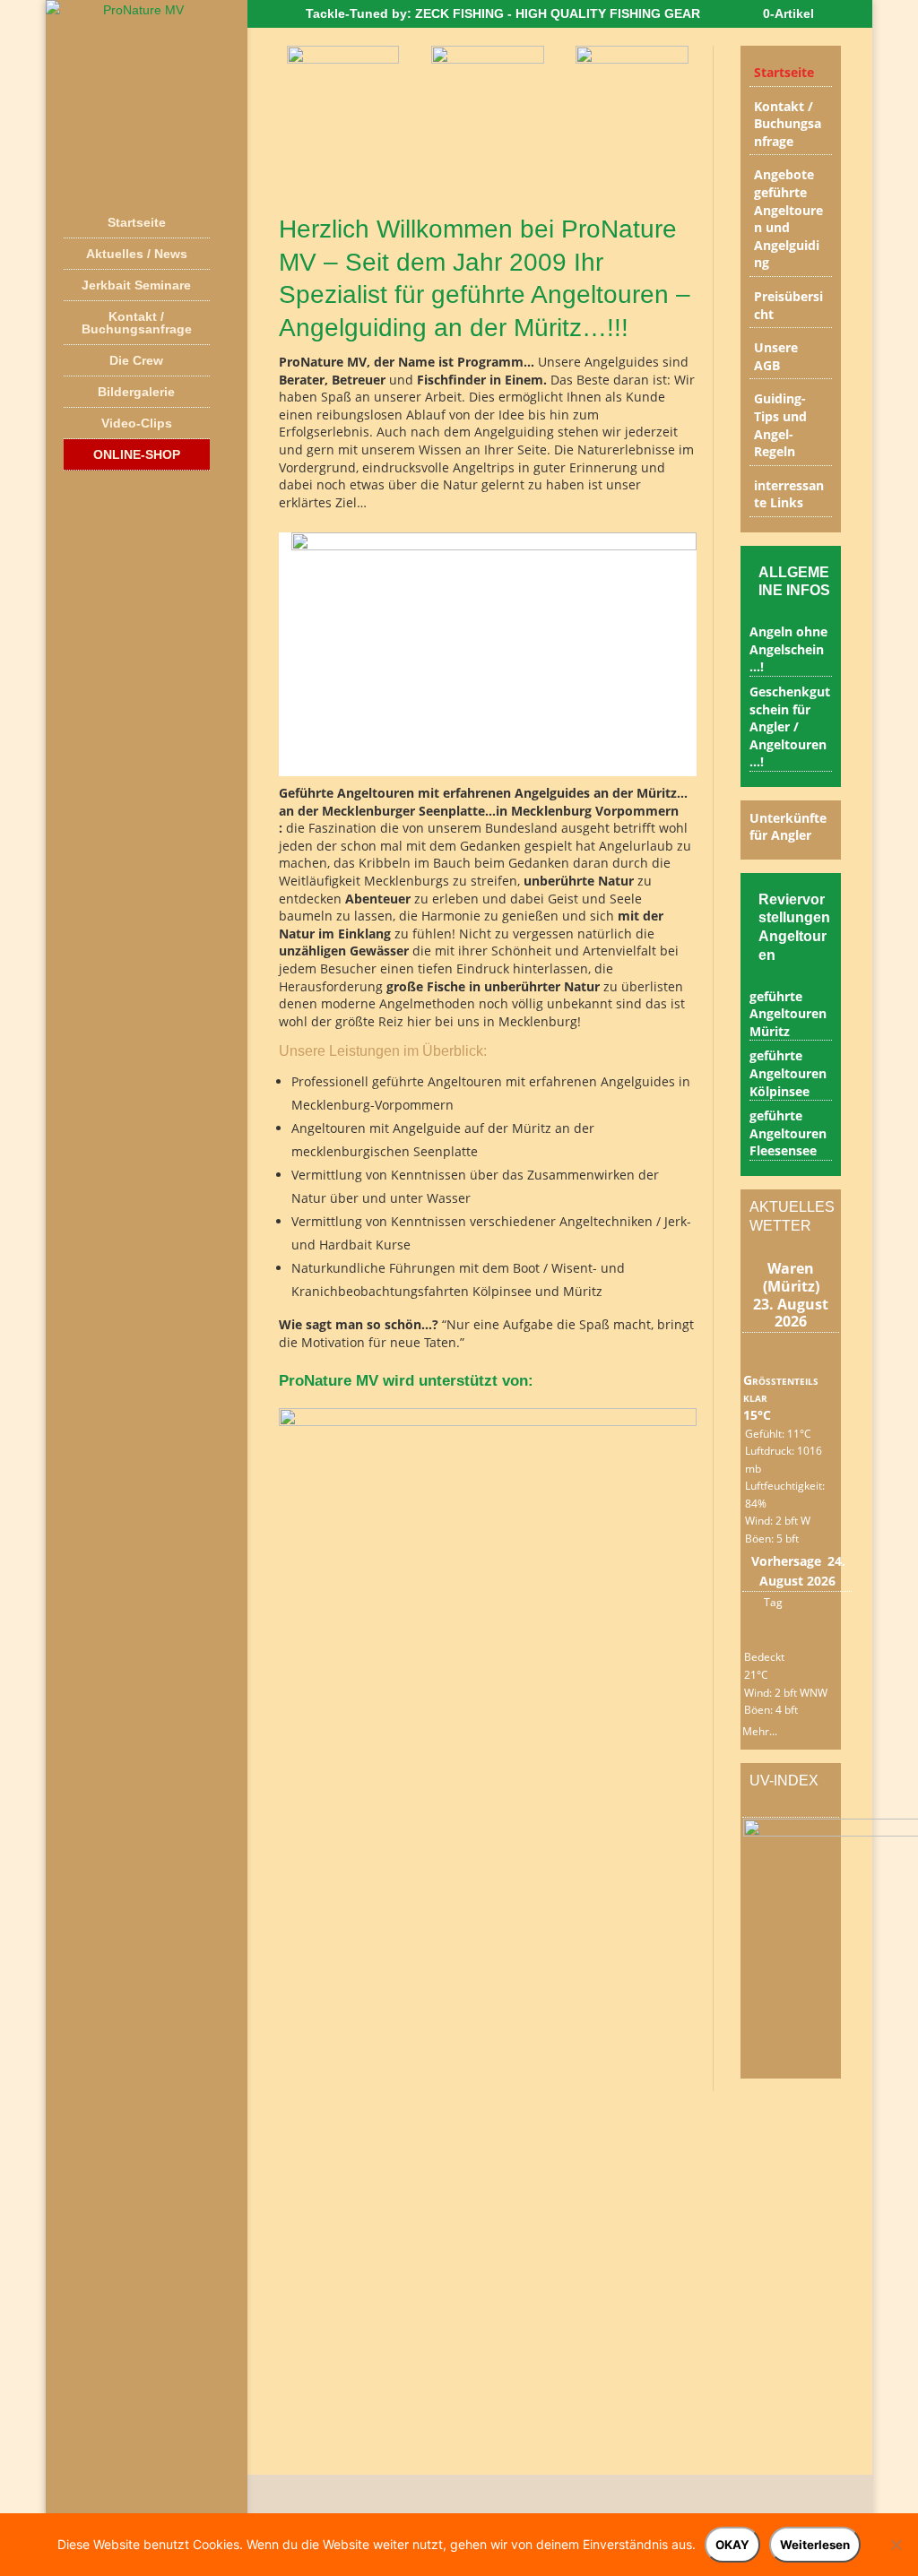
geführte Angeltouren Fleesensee (788, 1133)
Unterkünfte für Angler (788, 827)
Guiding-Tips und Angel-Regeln (780, 425)
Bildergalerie (136, 392)
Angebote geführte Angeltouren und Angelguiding (788, 218)
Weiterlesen (815, 2545)
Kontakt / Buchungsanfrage (137, 323)
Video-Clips (137, 423)
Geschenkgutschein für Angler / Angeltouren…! (790, 726)
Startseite (137, 222)
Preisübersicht (788, 305)
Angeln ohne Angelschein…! (788, 649)
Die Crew (136, 360)
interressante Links (789, 494)
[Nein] (896, 2545)
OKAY (732, 2545)
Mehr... (760, 1728)
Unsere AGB (776, 356)
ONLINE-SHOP (137, 454)
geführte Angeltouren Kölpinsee (788, 1073)
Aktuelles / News (137, 254)
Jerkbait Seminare (136, 285)
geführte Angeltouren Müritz (788, 1014)
